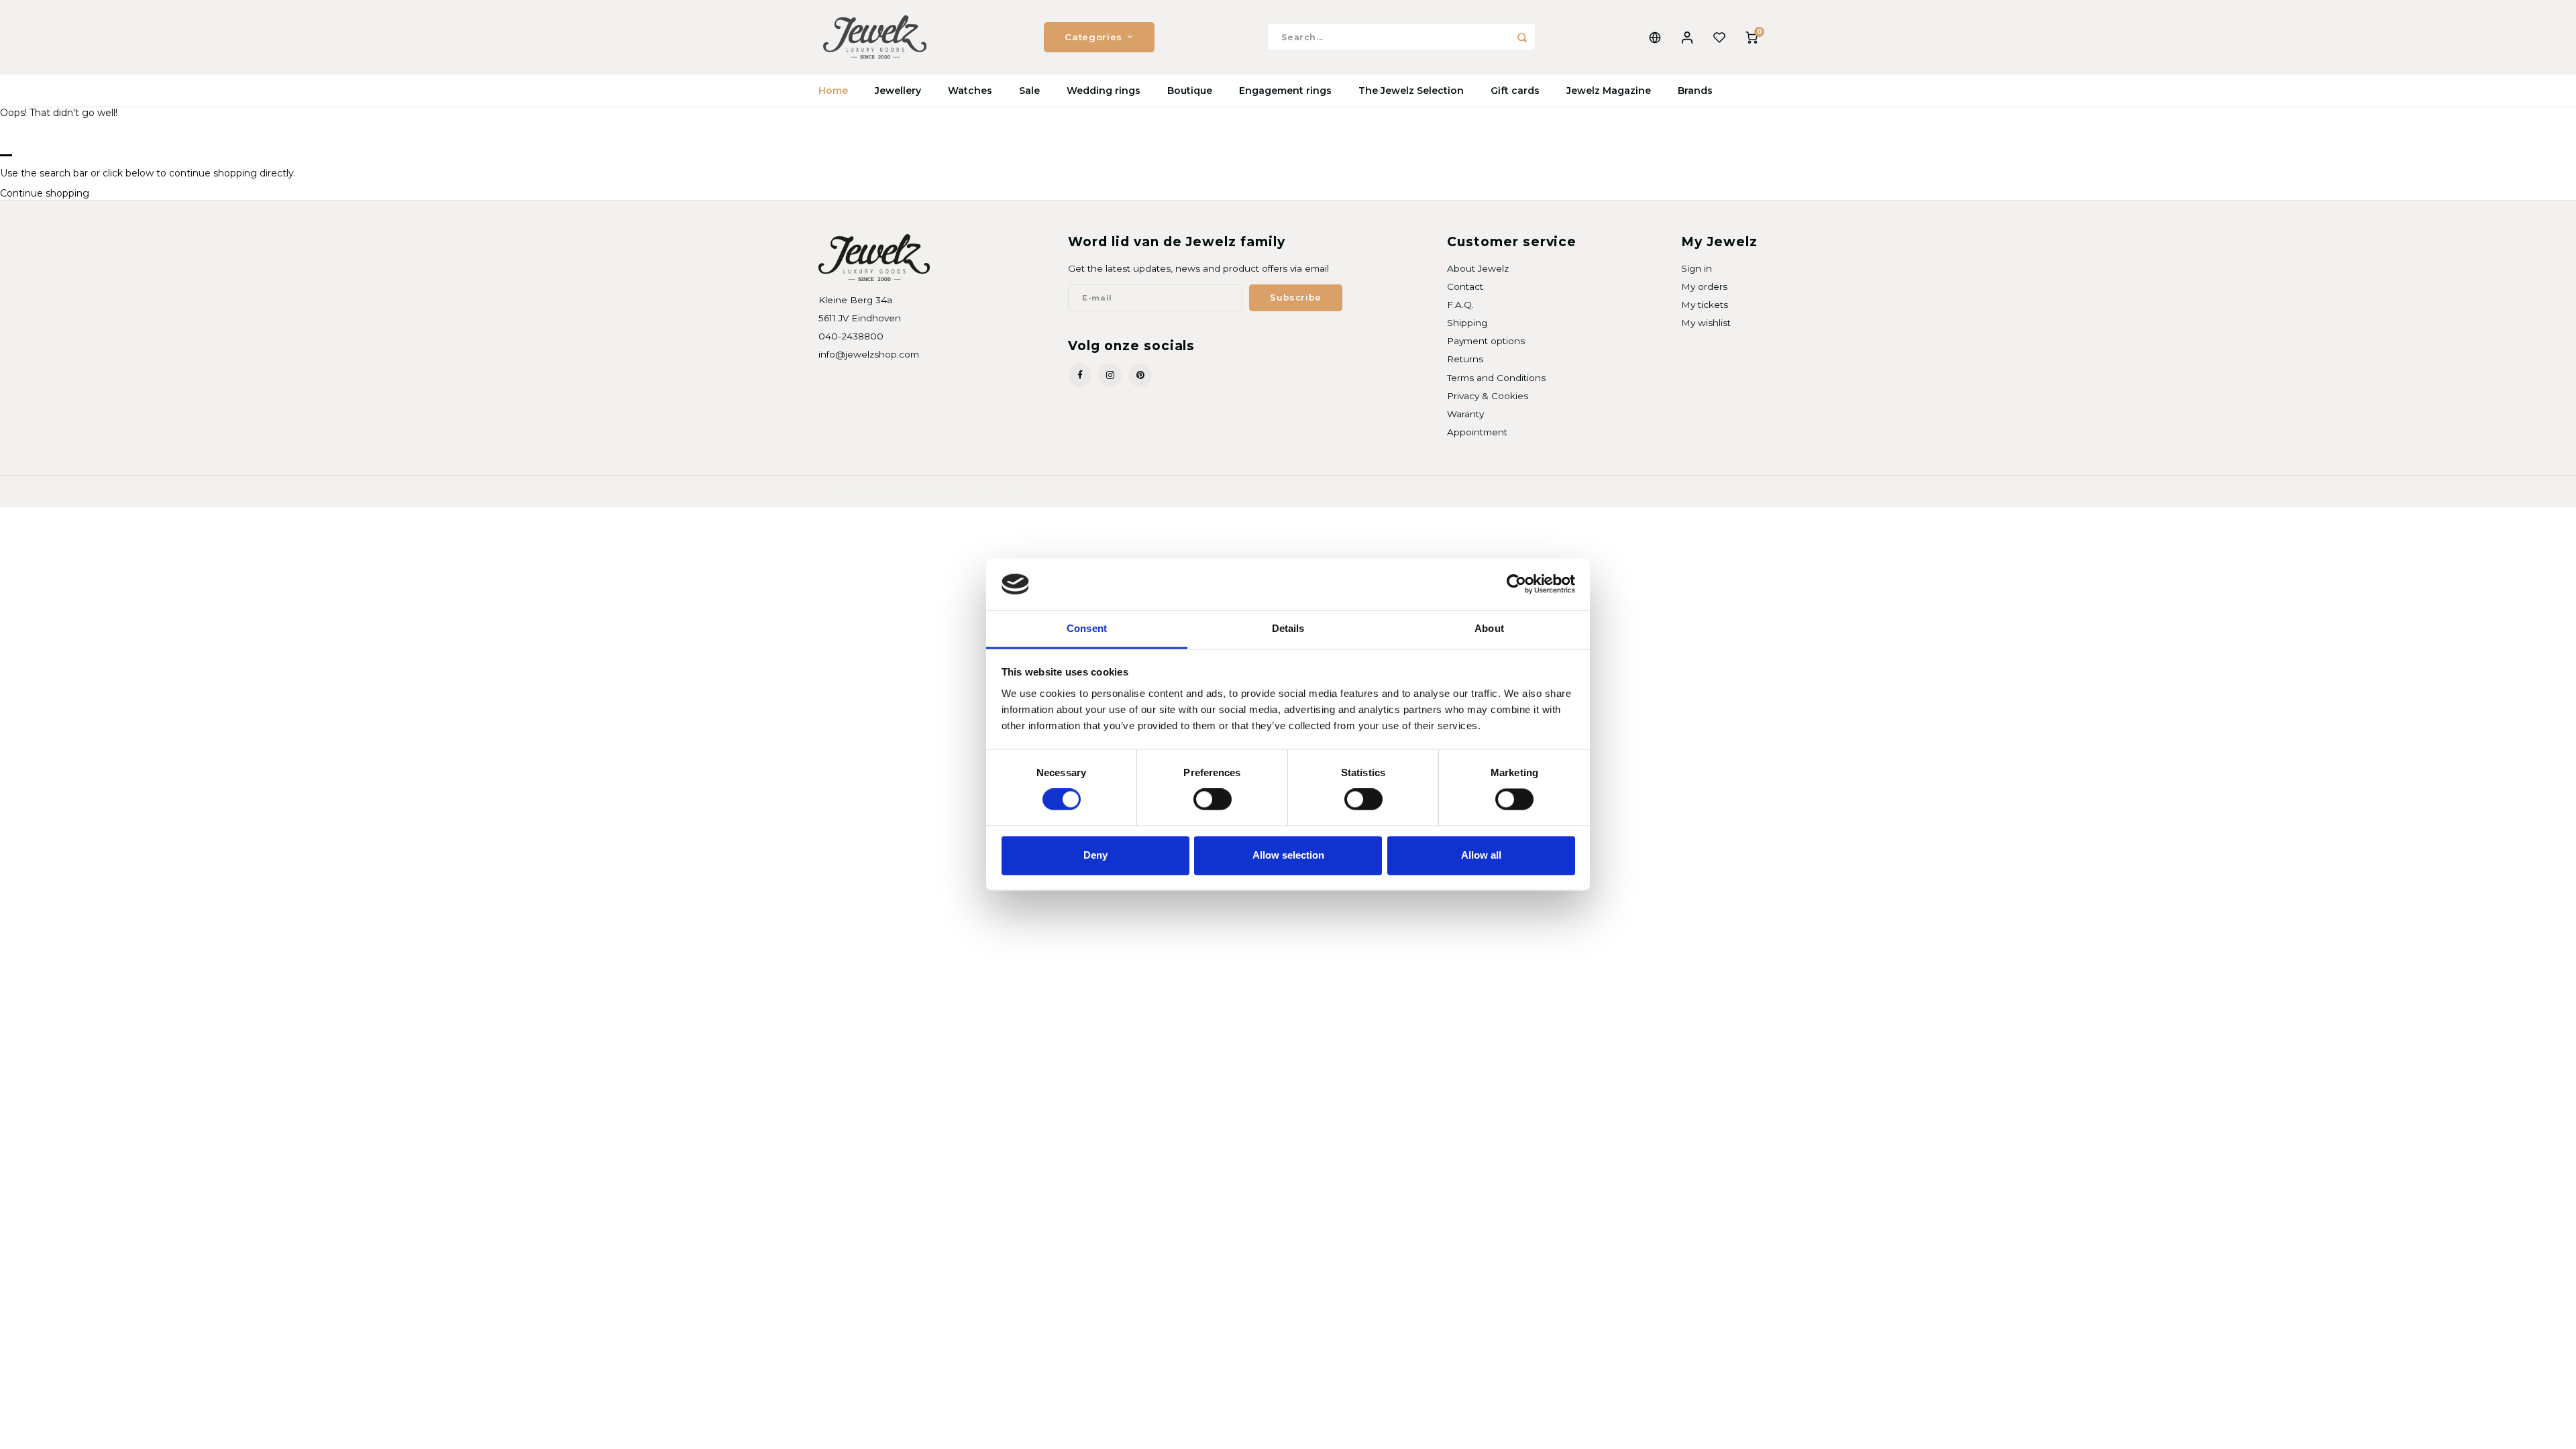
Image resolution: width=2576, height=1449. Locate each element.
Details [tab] (1288, 628)
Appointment (1477, 432)
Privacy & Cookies (1488, 396)
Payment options (1486, 341)
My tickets (1705, 305)
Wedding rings (1104, 91)
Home (833, 91)
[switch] (1213, 800)
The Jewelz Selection (1411, 91)
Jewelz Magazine (1609, 91)
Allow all (1481, 855)
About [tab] (1489, 628)
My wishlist (1706, 323)
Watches (970, 91)
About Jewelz (1478, 268)
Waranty (1465, 414)
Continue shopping (45, 193)
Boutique (1190, 91)
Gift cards (1515, 91)
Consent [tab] (1087, 628)
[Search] (1522, 37)
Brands (1695, 91)
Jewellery (898, 91)
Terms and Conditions (1496, 378)
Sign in (1697, 268)
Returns (1465, 359)
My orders (1704, 286)
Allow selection (1288, 855)
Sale (1029, 91)
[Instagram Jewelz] (1110, 375)
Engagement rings (1285, 91)
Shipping (1467, 323)
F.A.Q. (1460, 305)
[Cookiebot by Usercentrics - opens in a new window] (1516, 584)
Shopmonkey (990, 491)
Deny (1095, 855)
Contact (1465, 286)
